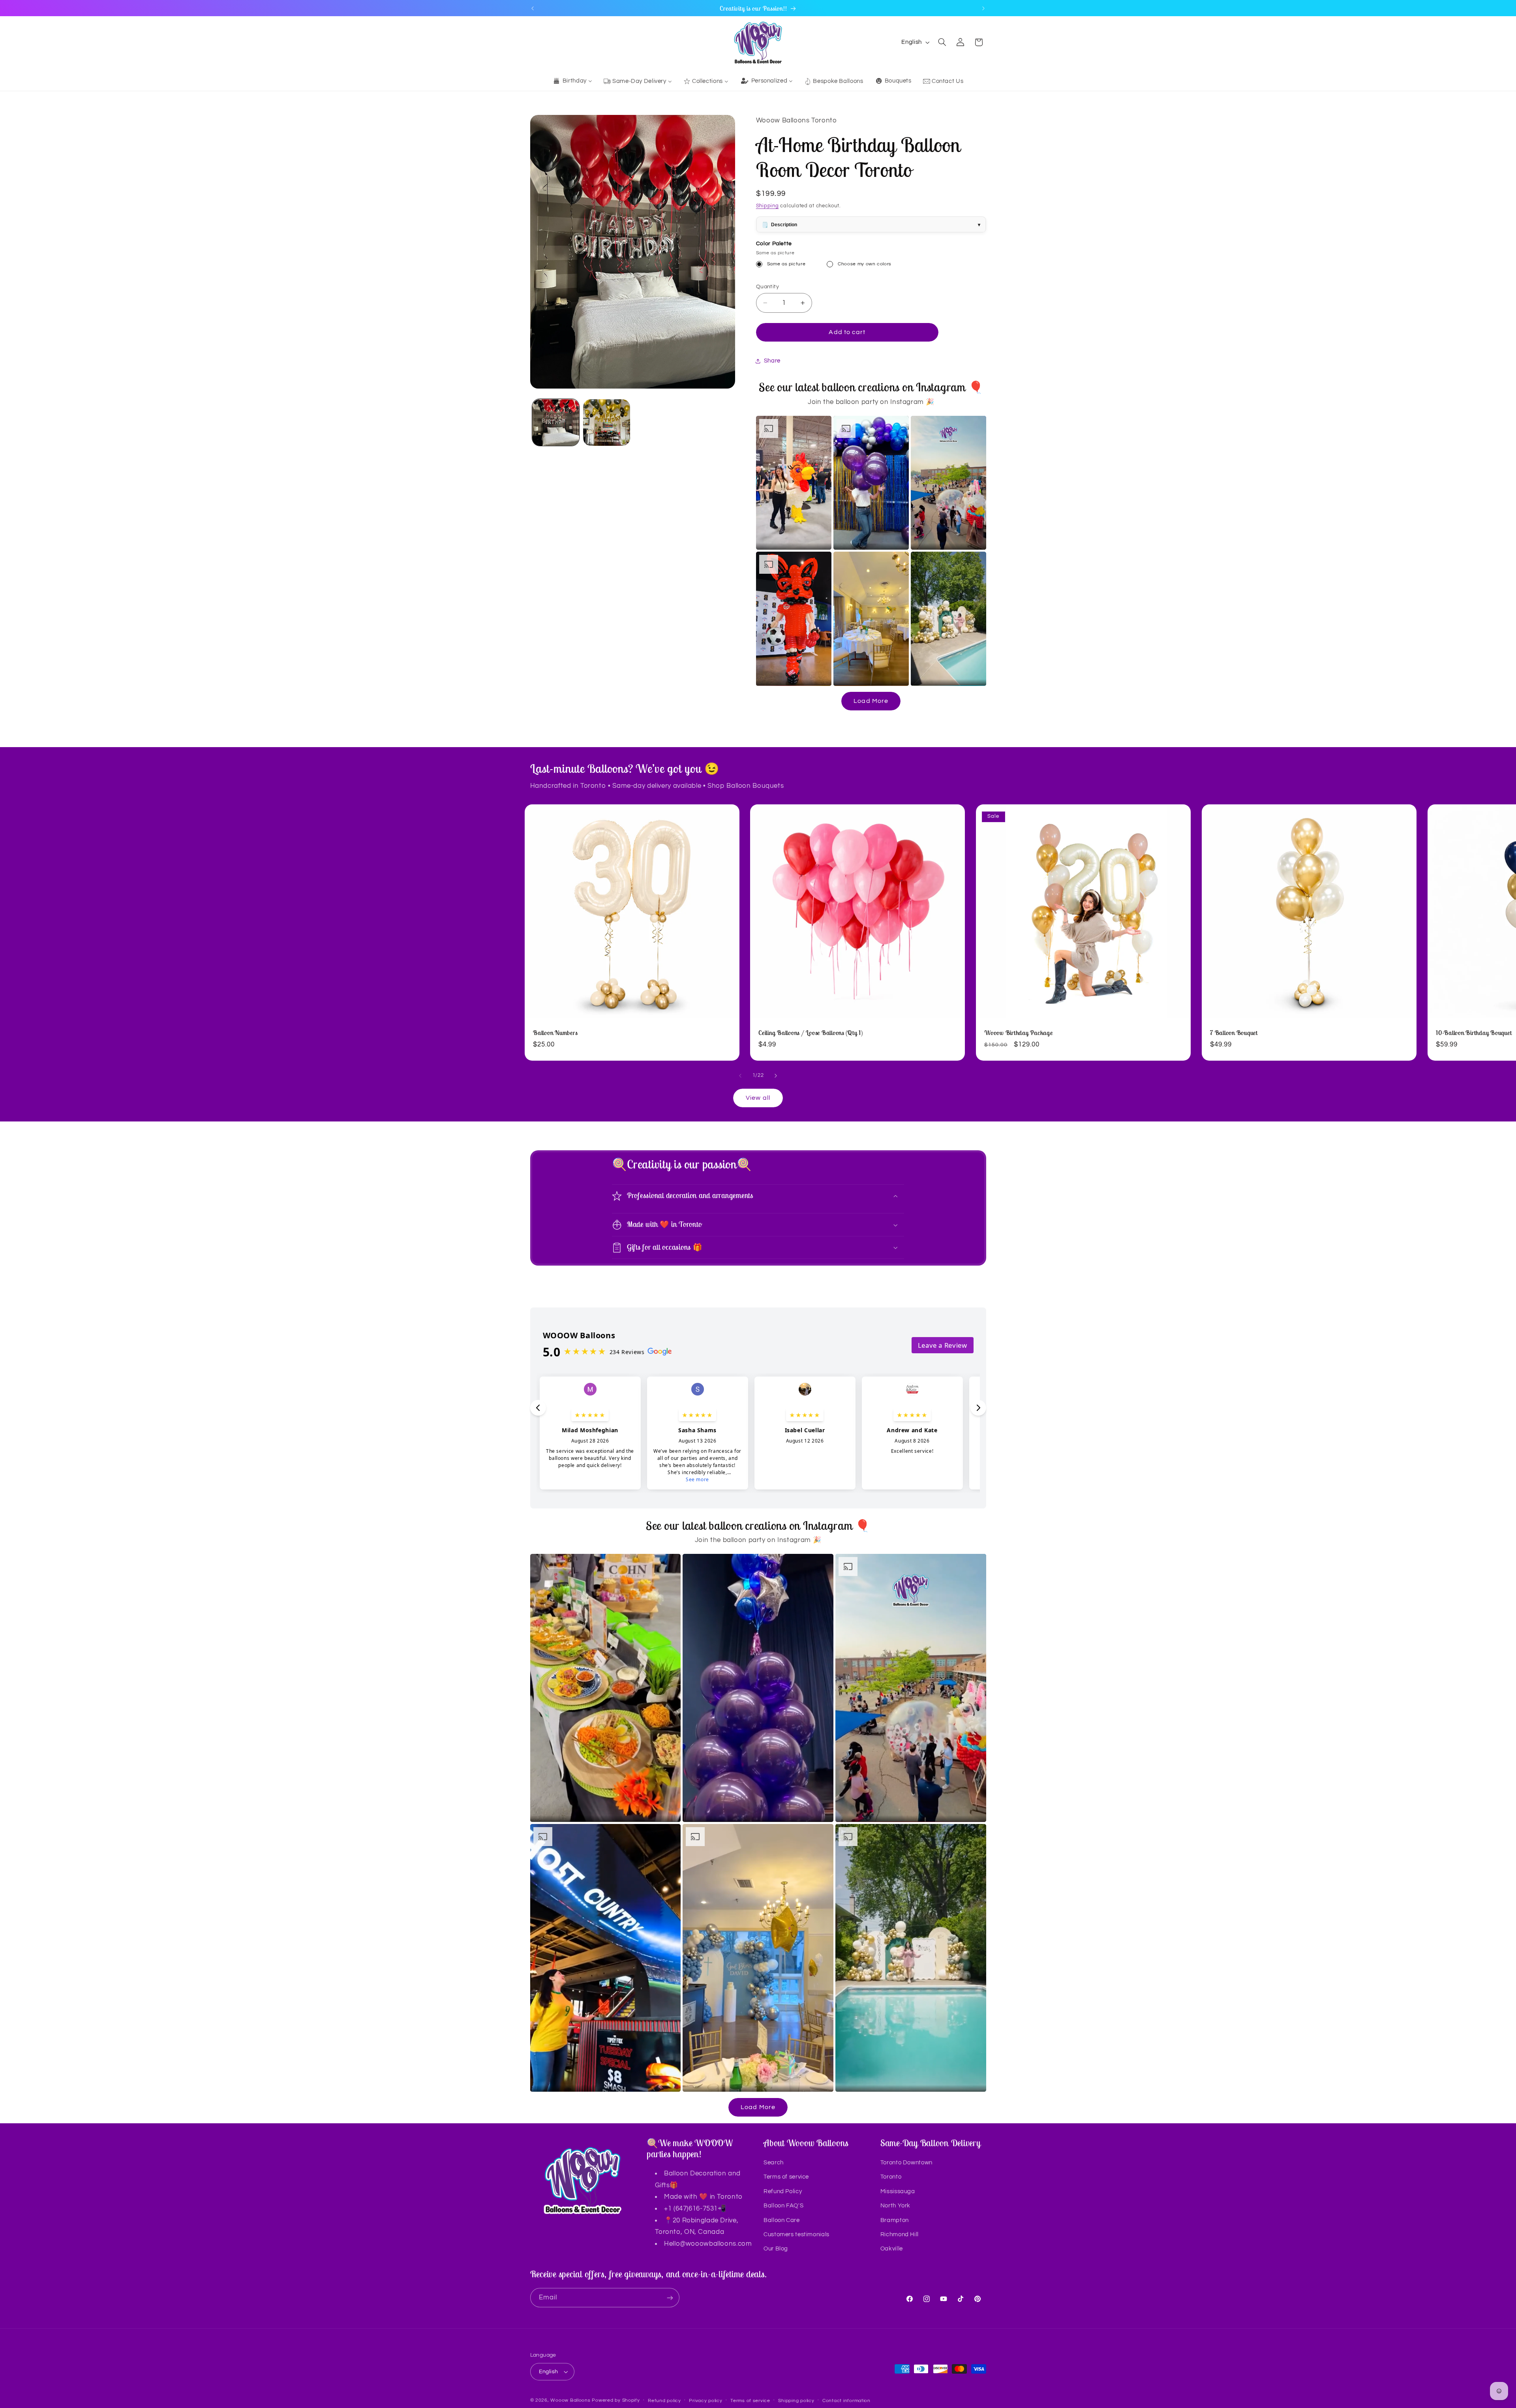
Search (774, 2163)
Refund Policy (783, 2191)
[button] (942, 42)
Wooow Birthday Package (1019, 1033)
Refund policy (664, 2401)
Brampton (895, 2220)
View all (758, 1098)
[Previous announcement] (533, 8)
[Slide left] (740, 1076)
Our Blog (776, 2249)
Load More (871, 701)
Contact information (846, 2401)
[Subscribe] (670, 2298)
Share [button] (772, 361)
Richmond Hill (900, 2234)
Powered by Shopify (616, 2400)
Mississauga (898, 2191)
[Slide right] (776, 1076)
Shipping (767, 206)
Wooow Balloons (570, 2400)
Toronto (891, 2177)
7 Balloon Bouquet (1234, 1033)
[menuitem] (572, 81)
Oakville (892, 2249)
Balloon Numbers (555, 1033)
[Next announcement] (983, 8)
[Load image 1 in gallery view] (556, 423)
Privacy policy (705, 2401)
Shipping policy (796, 2401)
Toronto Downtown (906, 2163)
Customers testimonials (796, 2234)
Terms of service (786, 2177)
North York (895, 2206)
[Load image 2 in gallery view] (607, 423)
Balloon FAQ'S (783, 2206)
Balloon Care (782, 2220)
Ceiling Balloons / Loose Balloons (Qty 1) (811, 1033)
